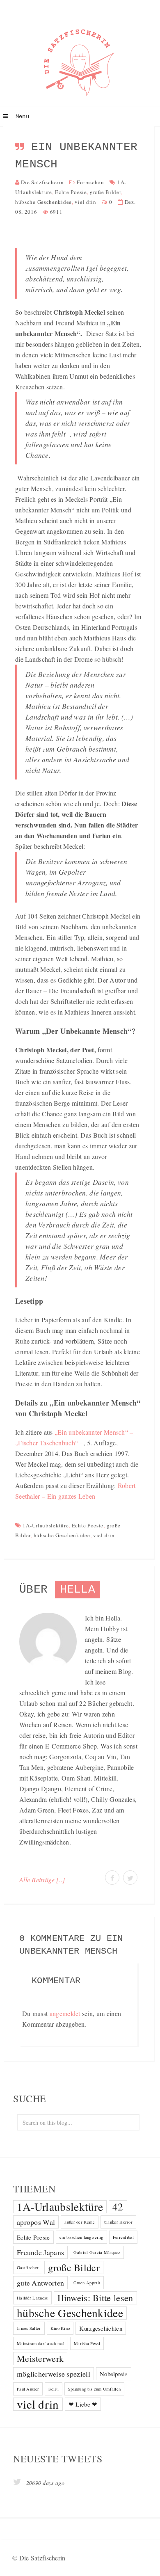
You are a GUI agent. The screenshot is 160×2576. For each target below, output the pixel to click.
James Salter (29, 2328)
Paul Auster (28, 2389)
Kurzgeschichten (101, 2328)
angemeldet (65, 2013)
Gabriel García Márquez (97, 2252)
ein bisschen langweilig (81, 2237)
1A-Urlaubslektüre (46, 1525)
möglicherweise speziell (54, 2374)
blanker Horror (118, 2222)
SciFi (54, 2389)
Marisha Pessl (87, 2343)
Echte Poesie (71, 192)
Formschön (90, 182)
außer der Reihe (80, 2222)
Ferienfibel (123, 2237)
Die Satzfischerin (42, 182)
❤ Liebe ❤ (83, 2404)
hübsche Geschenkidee (43, 202)
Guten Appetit (87, 2283)
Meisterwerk (40, 2358)
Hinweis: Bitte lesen (95, 2298)
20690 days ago (44, 2483)
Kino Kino (60, 2328)
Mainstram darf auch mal (41, 2343)
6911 (56, 212)
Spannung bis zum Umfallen (95, 2389)
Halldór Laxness (32, 2298)
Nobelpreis (114, 2374)
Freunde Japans (40, 2252)
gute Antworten (40, 2283)
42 (118, 2207)
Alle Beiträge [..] (42, 1880)
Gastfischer (28, 2267)
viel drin (85, 202)
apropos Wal (36, 2222)
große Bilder (105, 192)
